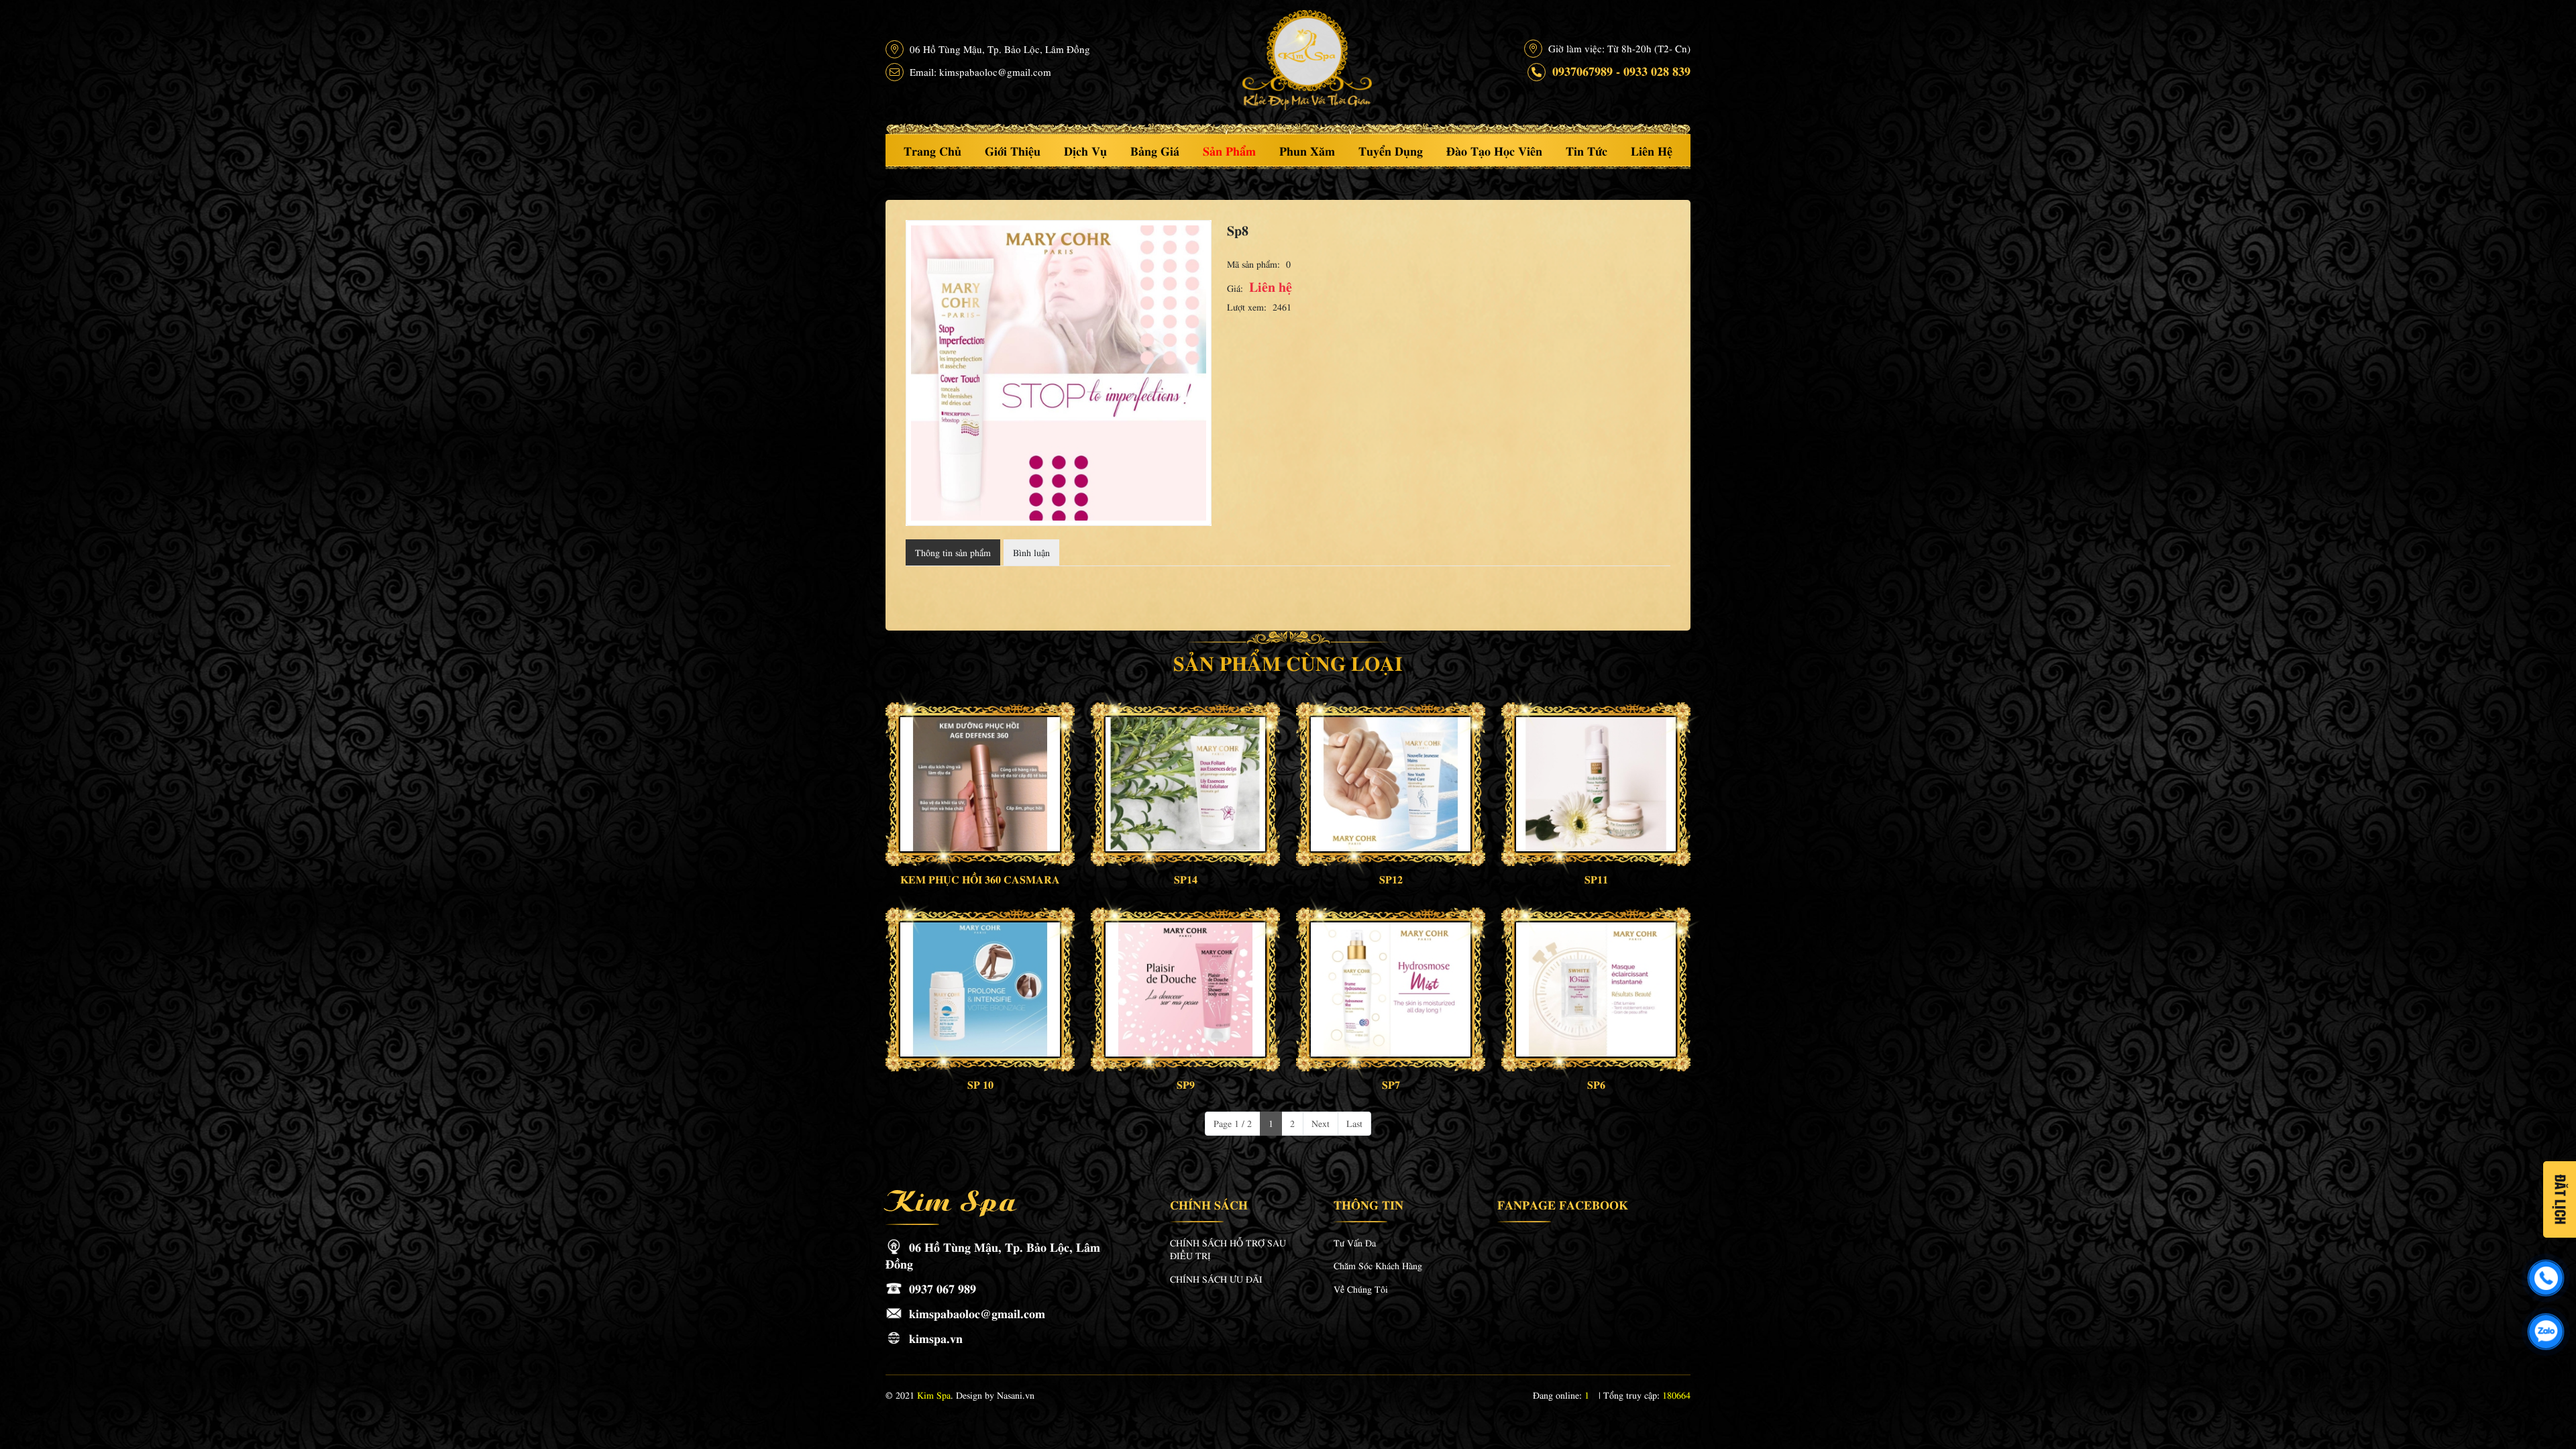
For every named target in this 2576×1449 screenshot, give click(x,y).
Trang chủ (932, 150)
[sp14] (1185, 784)
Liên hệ (1652, 150)
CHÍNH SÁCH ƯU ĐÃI (1216, 1279)
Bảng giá (1155, 150)
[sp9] (1185, 989)
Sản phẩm (1229, 150)
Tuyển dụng (1391, 150)
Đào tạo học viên (1494, 150)
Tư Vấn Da (1355, 1242)
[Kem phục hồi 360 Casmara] (980, 784)
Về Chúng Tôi (1361, 1289)
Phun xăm (1307, 150)
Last (1354, 1123)
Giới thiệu (1013, 150)
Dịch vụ (1085, 150)
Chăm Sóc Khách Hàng (1378, 1265)
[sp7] (1391, 989)
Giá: (1235, 288)
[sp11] (1596, 784)
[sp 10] (980, 989)
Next (1321, 1123)
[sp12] (1391, 784)
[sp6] (1596, 989)
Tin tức (1587, 150)
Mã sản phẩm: (1253, 264)
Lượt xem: (1247, 307)
